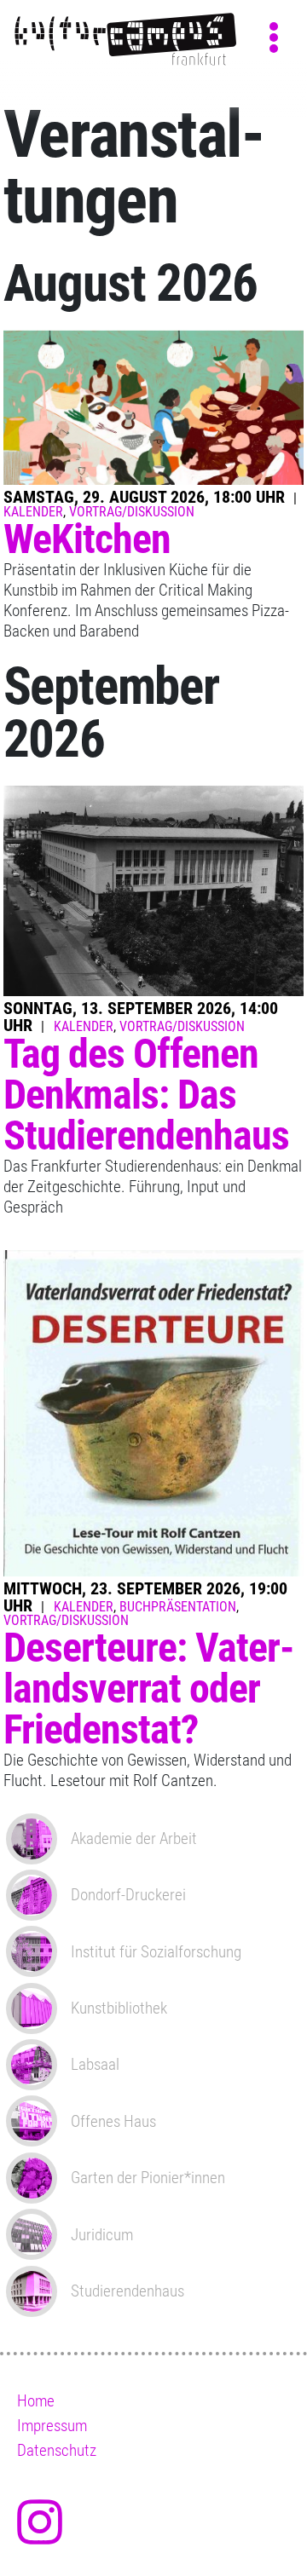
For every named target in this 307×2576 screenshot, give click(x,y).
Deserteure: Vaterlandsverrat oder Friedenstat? (149, 1689)
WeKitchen (87, 539)
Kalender (33, 512)
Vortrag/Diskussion (132, 512)
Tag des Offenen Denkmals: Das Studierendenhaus (147, 1095)
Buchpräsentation (178, 1607)
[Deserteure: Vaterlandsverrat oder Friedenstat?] (154, 1414)
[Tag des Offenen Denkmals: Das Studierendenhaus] (154, 892)
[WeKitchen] (154, 408)
